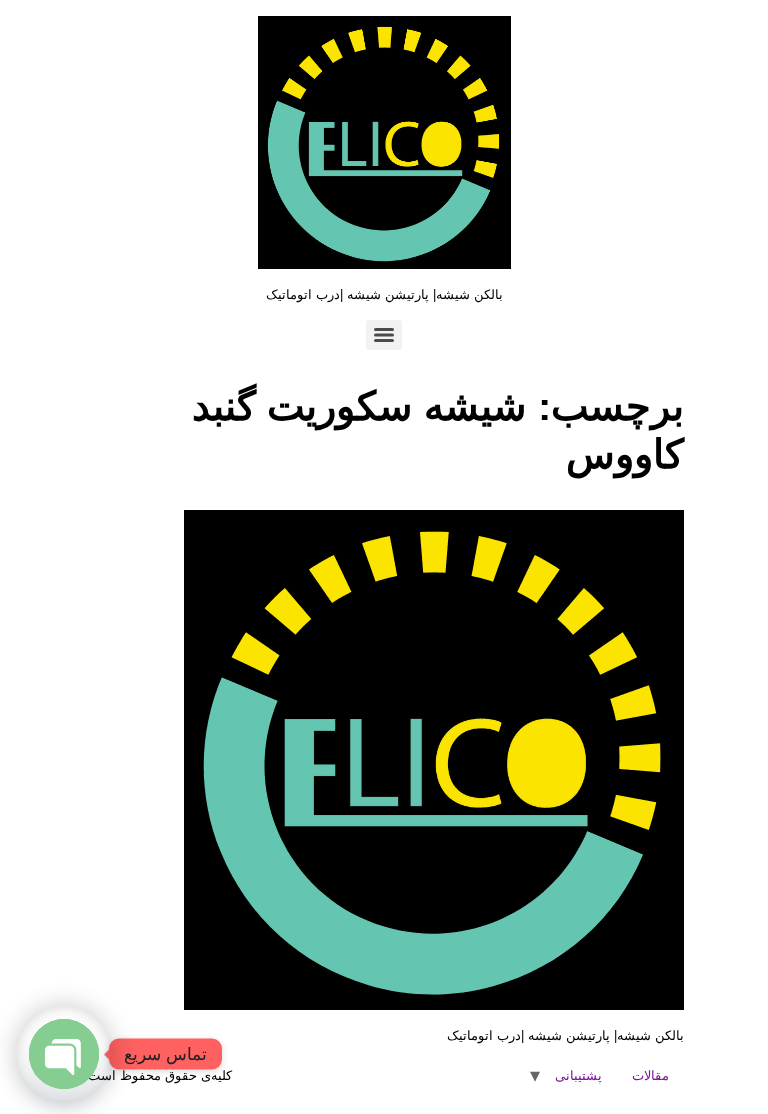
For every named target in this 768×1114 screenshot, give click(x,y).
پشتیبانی (578, 1075)
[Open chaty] (64, 1054)
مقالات (650, 1075)
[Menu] (384, 335)
